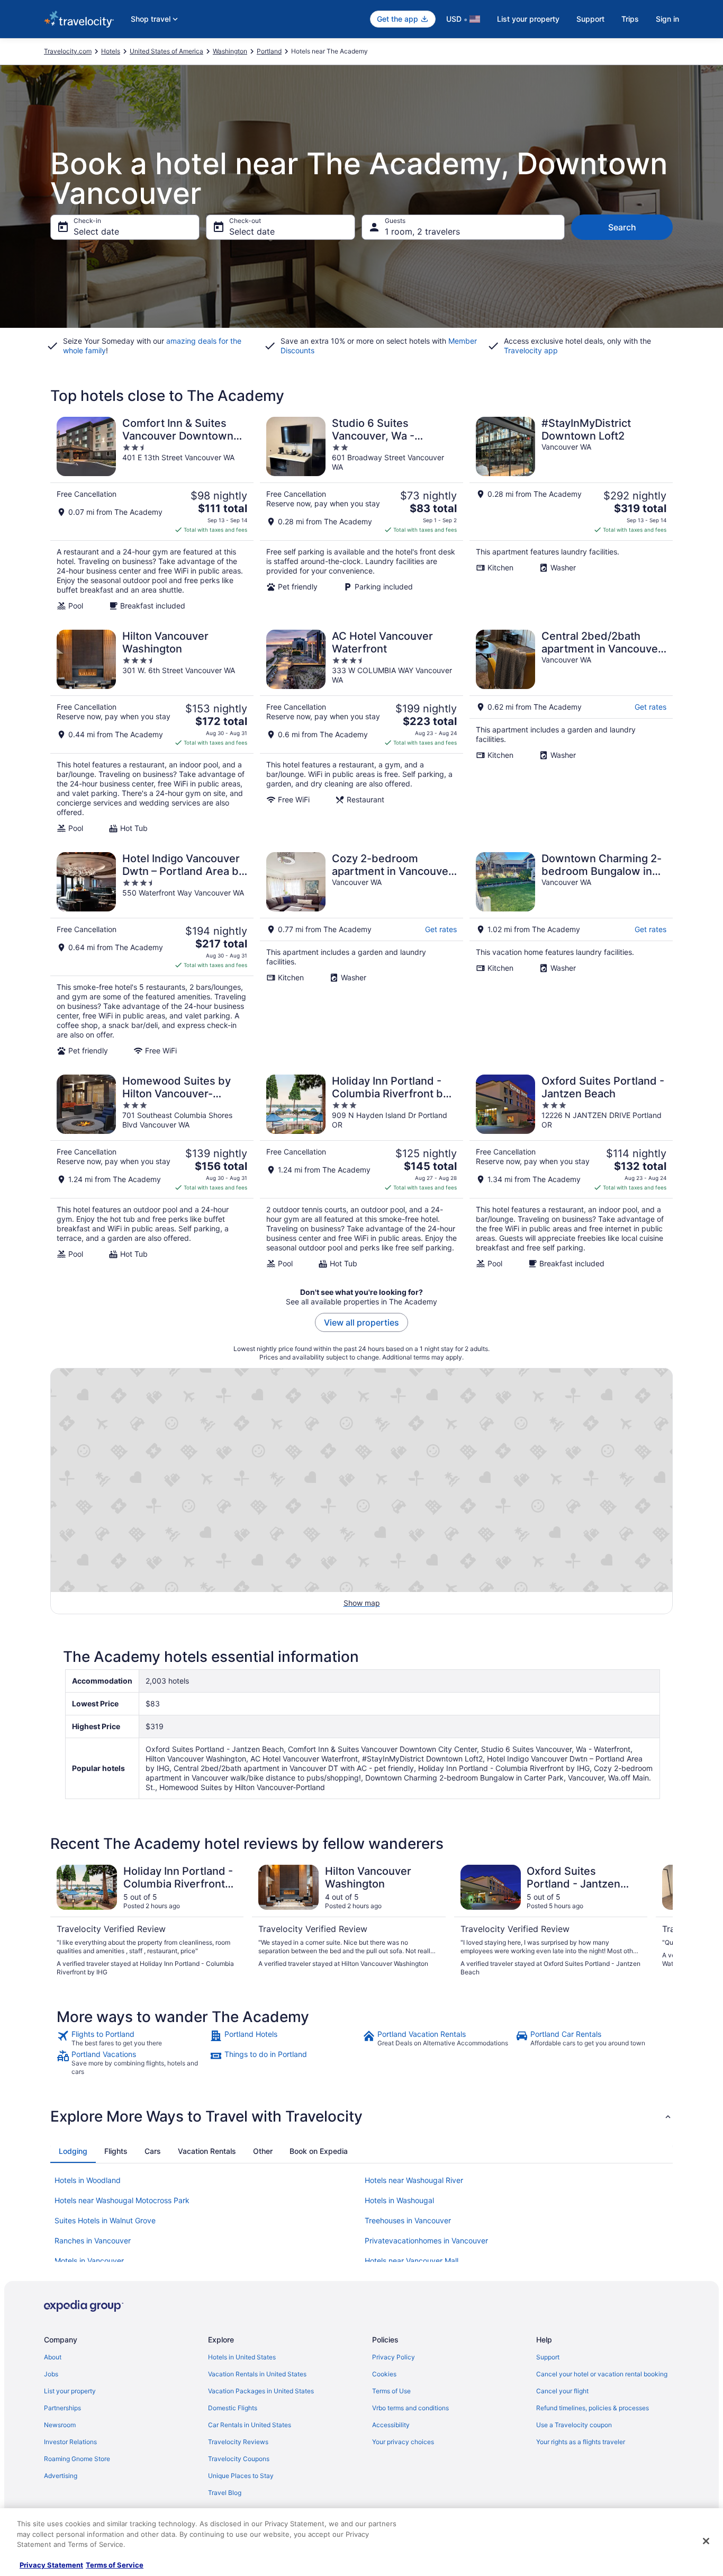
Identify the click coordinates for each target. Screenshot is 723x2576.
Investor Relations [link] (70, 2442)
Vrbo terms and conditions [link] (410, 2408)
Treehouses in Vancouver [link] (408, 2220)
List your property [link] (70, 2391)
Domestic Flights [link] (233, 2408)
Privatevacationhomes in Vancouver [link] (426, 2240)
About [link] (53, 2357)
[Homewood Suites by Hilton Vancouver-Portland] (152, 1171)
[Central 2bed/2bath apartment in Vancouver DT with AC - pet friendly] (571, 731)
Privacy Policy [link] (394, 2357)
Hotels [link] (111, 51)
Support (590, 19)
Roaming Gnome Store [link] (77, 2459)
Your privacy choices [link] (403, 2442)
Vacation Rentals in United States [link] (257, 2374)
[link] (132, 2038)
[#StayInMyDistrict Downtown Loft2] (571, 514)
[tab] (73, 2151)
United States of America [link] (166, 51)
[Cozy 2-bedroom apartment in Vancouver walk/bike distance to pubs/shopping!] (361, 954)
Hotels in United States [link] (242, 2357)
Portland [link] (269, 51)
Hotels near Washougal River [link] (414, 2180)
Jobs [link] (51, 2374)
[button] (361, 2116)
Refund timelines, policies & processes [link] (593, 2408)
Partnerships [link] (62, 2408)
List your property (528, 19)
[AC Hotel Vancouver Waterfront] (361, 731)
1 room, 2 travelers (422, 231)
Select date (96, 231)
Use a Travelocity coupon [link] (574, 2425)
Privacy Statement (51, 2565)
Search (622, 227)
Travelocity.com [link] (68, 51)
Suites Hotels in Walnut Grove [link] (105, 2220)
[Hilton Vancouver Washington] (152, 731)
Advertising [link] (61, 2476)
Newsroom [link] (60, 2425)
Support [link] (548, 2357)
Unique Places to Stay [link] (241, 2476)
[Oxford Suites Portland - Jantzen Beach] (571, 1171)
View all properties (361, 1322)
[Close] (706, 2541)
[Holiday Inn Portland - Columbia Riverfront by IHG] (361, 1171)
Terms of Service (115, 2565)
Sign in (667, 19)
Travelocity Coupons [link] (239, 2459)
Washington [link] (230, 51)
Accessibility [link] (391, 2425)
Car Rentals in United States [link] (250, 2425)
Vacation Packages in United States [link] (261, 2391)
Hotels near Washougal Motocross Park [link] (122, 2200)
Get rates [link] (650, 707)
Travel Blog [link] (225, 2493)
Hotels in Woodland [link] (88, 2180)
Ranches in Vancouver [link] (93, 2240)
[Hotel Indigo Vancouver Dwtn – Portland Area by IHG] (152, 954)
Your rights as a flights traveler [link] (581, 2442)
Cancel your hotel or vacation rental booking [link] (602, 2374)
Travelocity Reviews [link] (238, 2442)
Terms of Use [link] (391, 2391)
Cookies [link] (384, 2374)
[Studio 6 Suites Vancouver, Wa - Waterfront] (361, 514)
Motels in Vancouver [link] (89, 2261)
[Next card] (660, 1921)
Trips (630, 19)
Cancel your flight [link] (562, 2391)
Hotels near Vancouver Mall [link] (412, 2261)
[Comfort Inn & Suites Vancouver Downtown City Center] (152, 514)
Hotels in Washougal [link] (399, 2200)
